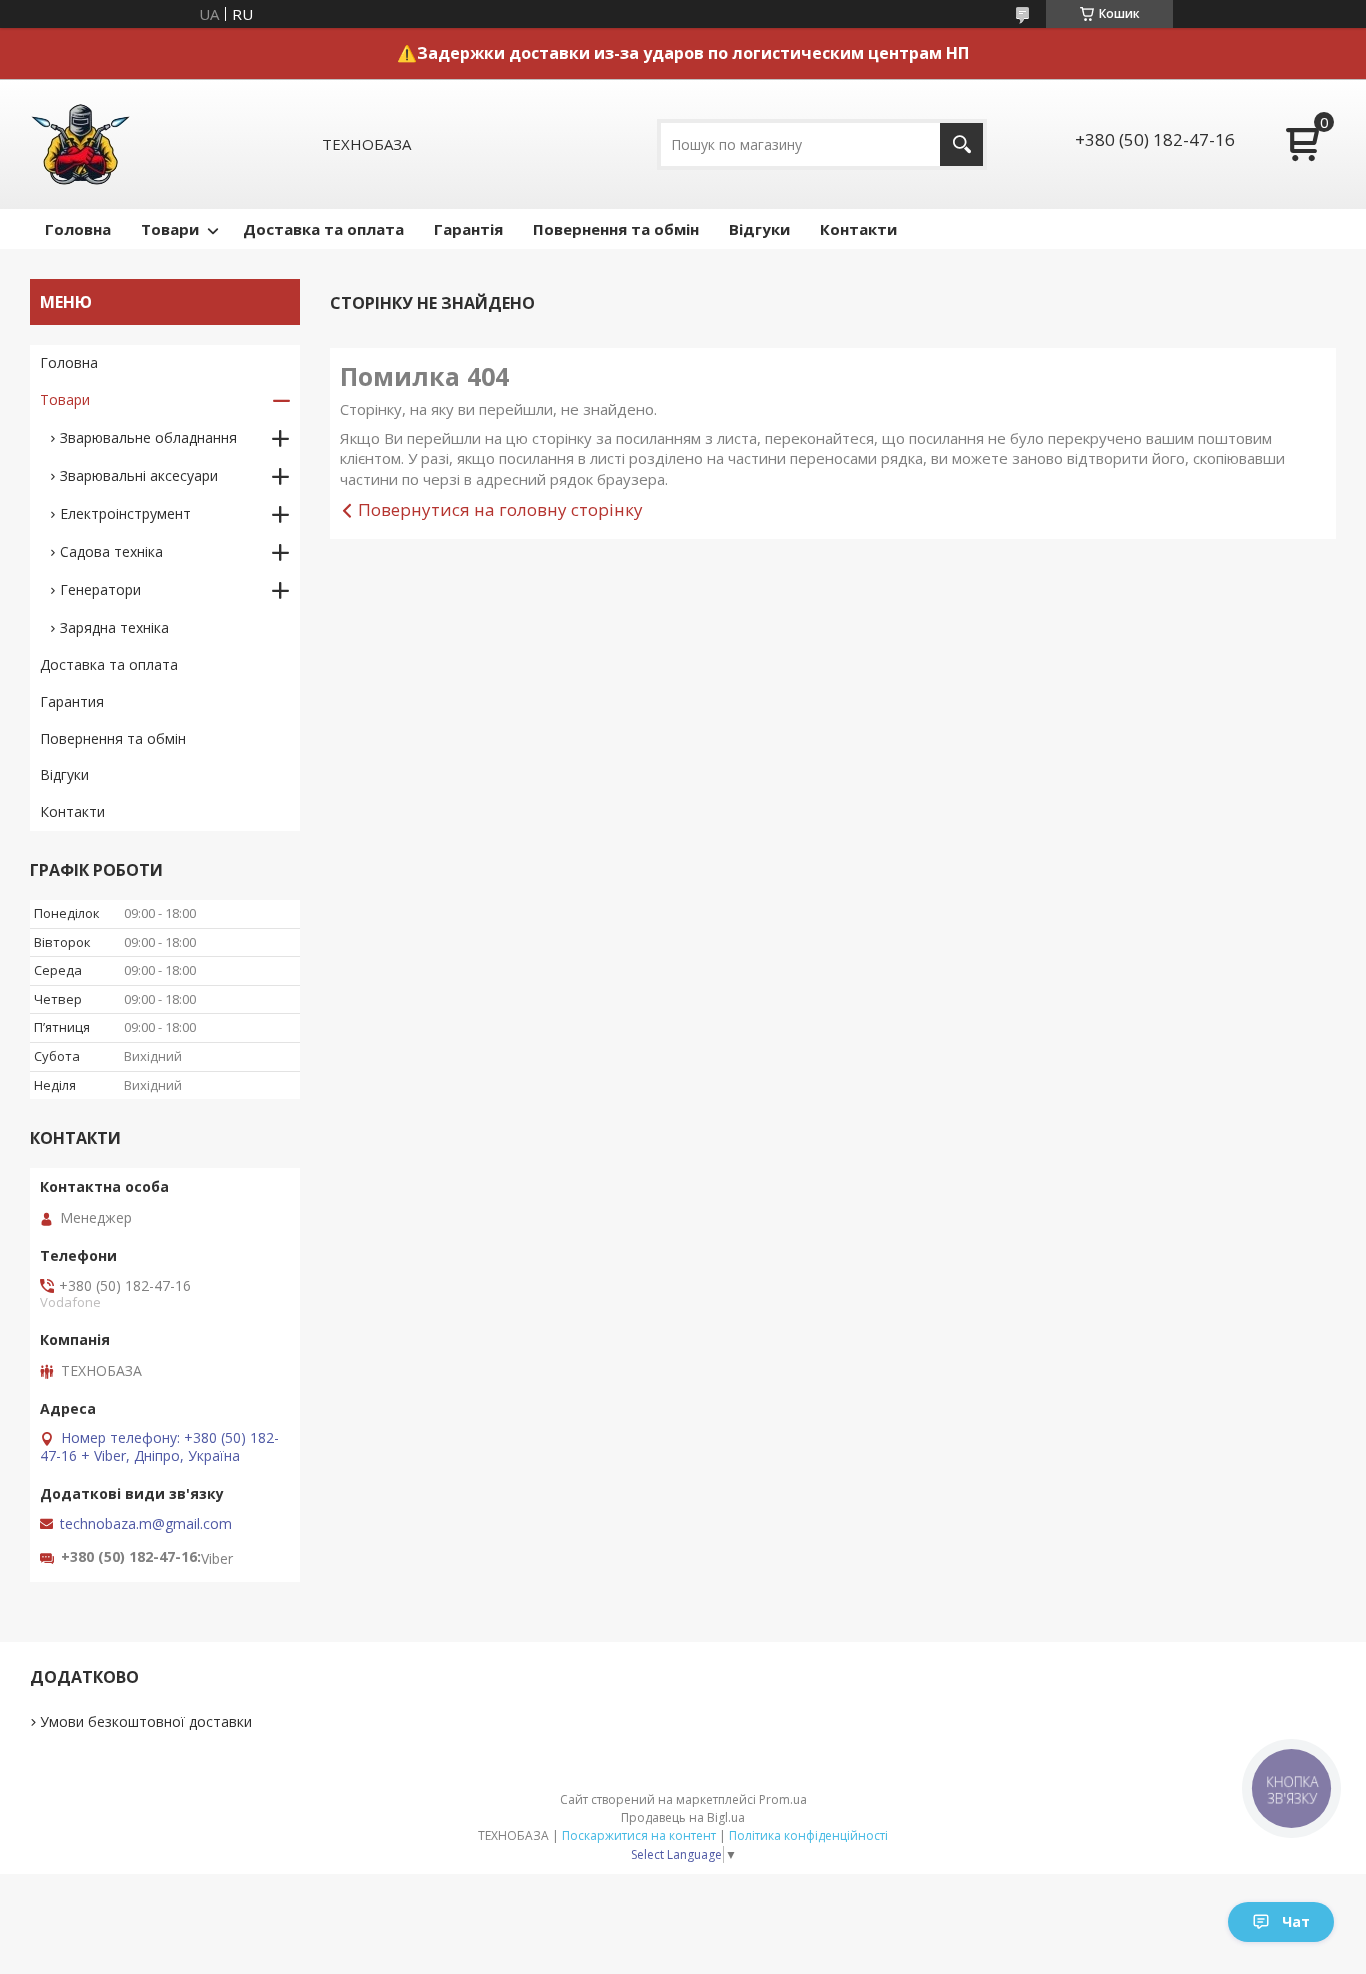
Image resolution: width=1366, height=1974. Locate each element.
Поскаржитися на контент (639, 1835)
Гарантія (468, 229)
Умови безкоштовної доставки (146, 1721)
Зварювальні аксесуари (139, 475)
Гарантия (72, 701)
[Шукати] (961, 144)
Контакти (858, 229)
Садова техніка (111, 551)
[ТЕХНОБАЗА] (80, 144)
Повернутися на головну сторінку (500, 509)
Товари (170, 229)
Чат (1296, 1921)
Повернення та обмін (616, 229)
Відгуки (759, 229)
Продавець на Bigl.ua (683, 1817)
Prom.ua (783, 1799)
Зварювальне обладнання (148, 437)
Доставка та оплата (323, 229)
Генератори (100, 589)
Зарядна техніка (114, 627)
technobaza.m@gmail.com (146, 1524)
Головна (78, 229)
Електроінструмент (125, 513)
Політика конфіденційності (808, 1835)
